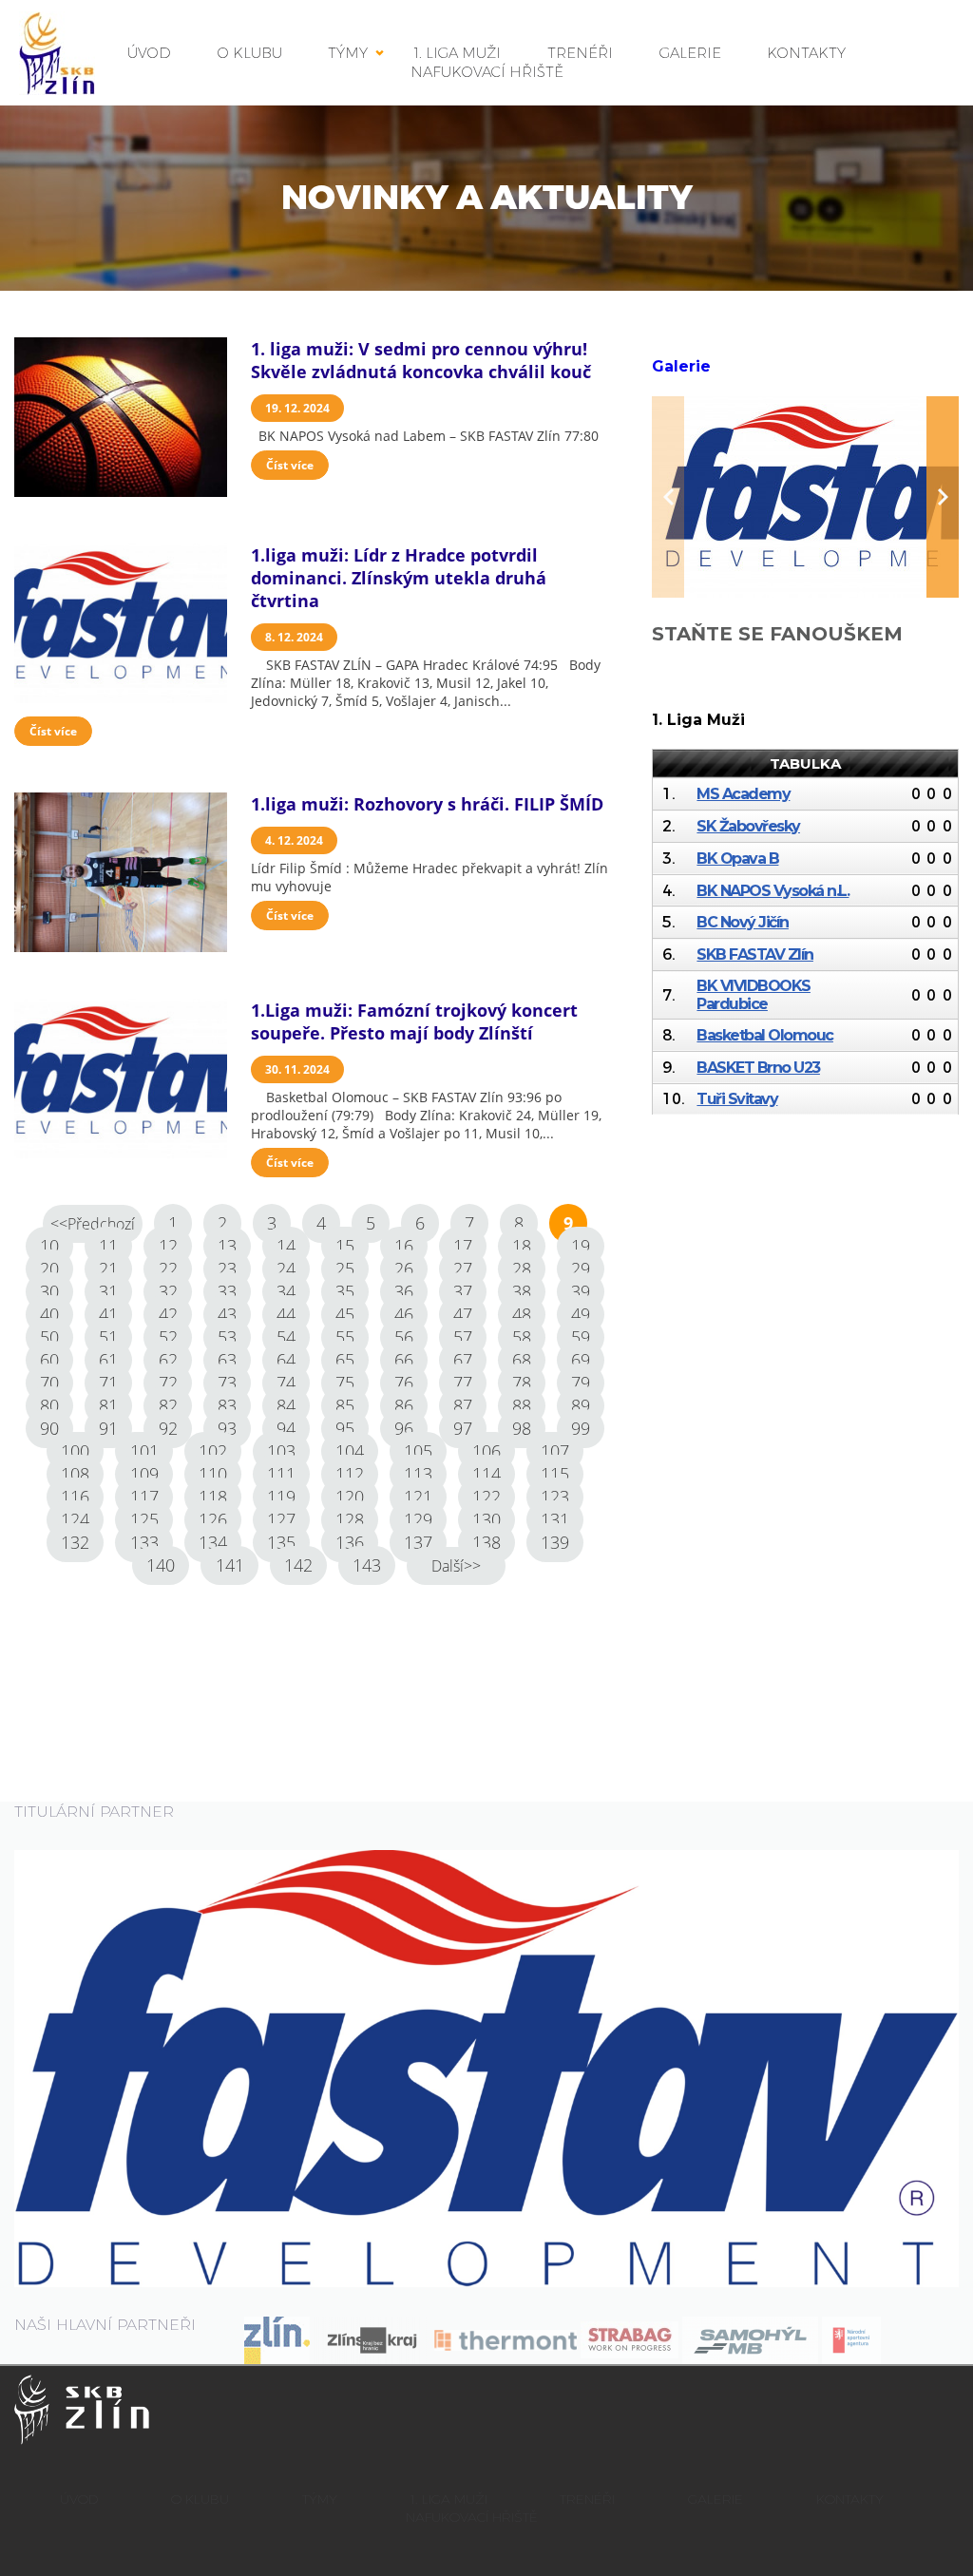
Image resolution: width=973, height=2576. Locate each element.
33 (227, 1291)
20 (49, 1269)
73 (227, 1383)
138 (486, 1542)
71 (108, 1383)
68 (522, 1360)
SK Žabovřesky (748, 826)
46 (404, 1314)
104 (350, 1451)
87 (463, 1405)
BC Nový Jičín (743, 922)
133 (144, 1542)
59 (581, 1337)
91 (108, 1428)
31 (108, 1291)
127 (281, 1519)
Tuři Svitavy (737, 1099)
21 (108, 1269)
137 (418, 1542)
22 (168, 1269)
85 (345, 1405)
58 (522, 1337)
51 (108, 1337)
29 (581, 1269)
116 (75, 1497)
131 (555, 1519)
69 (581, 1360)
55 (345, 1337)
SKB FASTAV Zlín (755, 954)
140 (161, 1565)
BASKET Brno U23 (758, 1068)
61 (108, 1360)
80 (49, 1405)
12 (168, 1246)
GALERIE (690, 53)
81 (108, 1405)
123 (555, 1497)
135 (281, 1542)
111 (281, 1474)
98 (522, 1428)
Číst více (290, 465)
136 (350, 1542)
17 (463, 1246)
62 (168, 1360)
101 (144, 1451)
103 (281, 1451)
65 (345, 1360)
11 (108, 1246)
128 (350, 1519)
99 (581, 1428)
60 (49, 1360)
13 (227, 1246)
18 (522, 1246)
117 (144, 1497)
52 (168, 1337)
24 (286, 1269)
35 (345, 1291)
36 (404, 1291)
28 (522, 1269)
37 (463, 1291)
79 (581, 1383)
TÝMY (348, 53)
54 (286, 1337)
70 (49, 1383)
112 (350, 1474)
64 (286, 1360)
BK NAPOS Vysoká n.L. (773, 891)
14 (286, 1246)
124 (75, 1519)
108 (75, 1474)
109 (144, 1474)
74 (286, 1383)
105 (418, 1451)
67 (463, 1360)
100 (75, 1451)
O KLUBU (250, 53)
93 (227, 1428)
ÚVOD (149, 53)
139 (555, 1542)
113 (418, 1474)
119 (281, 1497)
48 (522, 1314)
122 (486, 1497)
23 (227, 1269)
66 (404, 1360)
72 (168, 1383)
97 (463, 1428)
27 (463, 1269)
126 (213, 1519)
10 (49, 1246)
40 (49, 1314)
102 (213, 1451)
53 (227, 1337)
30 (49, 1291)
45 (345, 1314)
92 (168, 1428)
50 (49, 1337)
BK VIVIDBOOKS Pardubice (754, 995)
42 (168, 1314)
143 (367, 1565)
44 (286, 1314)
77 (463, 1383)
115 (555, 1474)
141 (230, 1565)
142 (298, 1565)
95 (345, 1428)
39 (581, 1291)
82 (168, 1405)
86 (404, 1405)
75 (345, 1383)
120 (350, 1497)
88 (522, 1405)
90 (49, 1428)
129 (418, 1519)
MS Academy (743, 794)
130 (486, 1519)
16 (404, 1246)
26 (404, 1269)
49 (581, 1314)
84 (286, 1405)
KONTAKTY (806, 53)
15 (345, 1246)
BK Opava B (737, 859)
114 (486, 1474)
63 (227, 1360)
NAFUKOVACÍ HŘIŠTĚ (487, 72)
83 (227, 1405)
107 (555, 1451)
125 (144, 1519)
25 (345, 1269)
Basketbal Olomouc (765, 1035)
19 (581, 1246)
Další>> (456, 1566)
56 (404, 1337)
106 (486, 1451)
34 (286, 1291)
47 (463, 1314)
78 (522, 1383)
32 (168, 1291)
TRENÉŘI (587, 2499)
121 (418, 1497)
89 (581, 1405)
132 (75, 1542)
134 (213, 1542)
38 (522, 1291)
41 (108, 1314)
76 (404, 1383)
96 (404, 1428)
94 (286, 1428)
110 (213, 1474)
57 (463, 1337)
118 (213, 1497)
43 (227, 1314)
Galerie (681, 366)
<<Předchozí (93, 1224)
